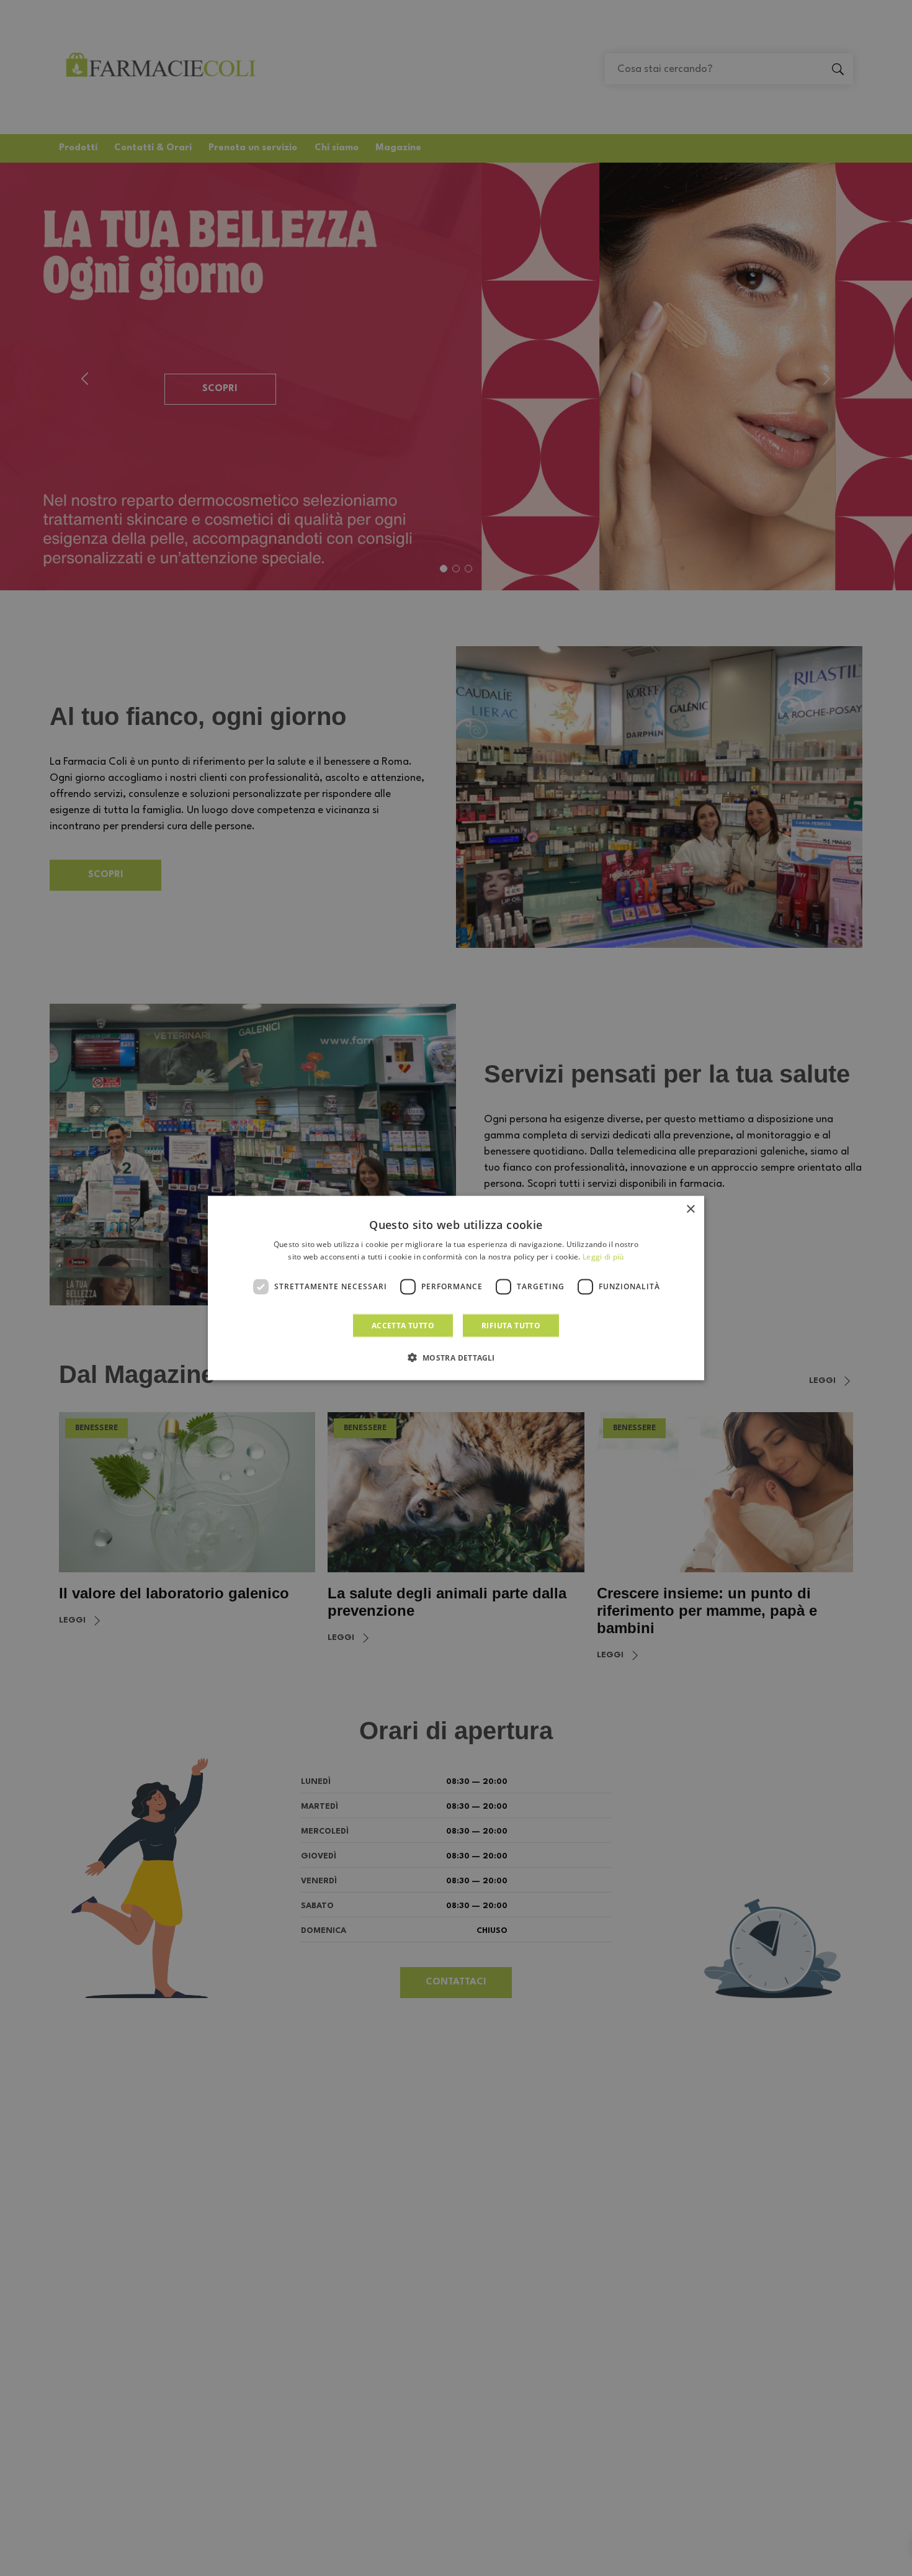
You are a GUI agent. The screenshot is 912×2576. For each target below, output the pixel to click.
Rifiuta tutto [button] (511, 1325)
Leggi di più (603, 1257)
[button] (456, 1357)
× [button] (690, 1209)
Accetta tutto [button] (403, 1325)
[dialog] (456, 1288)
